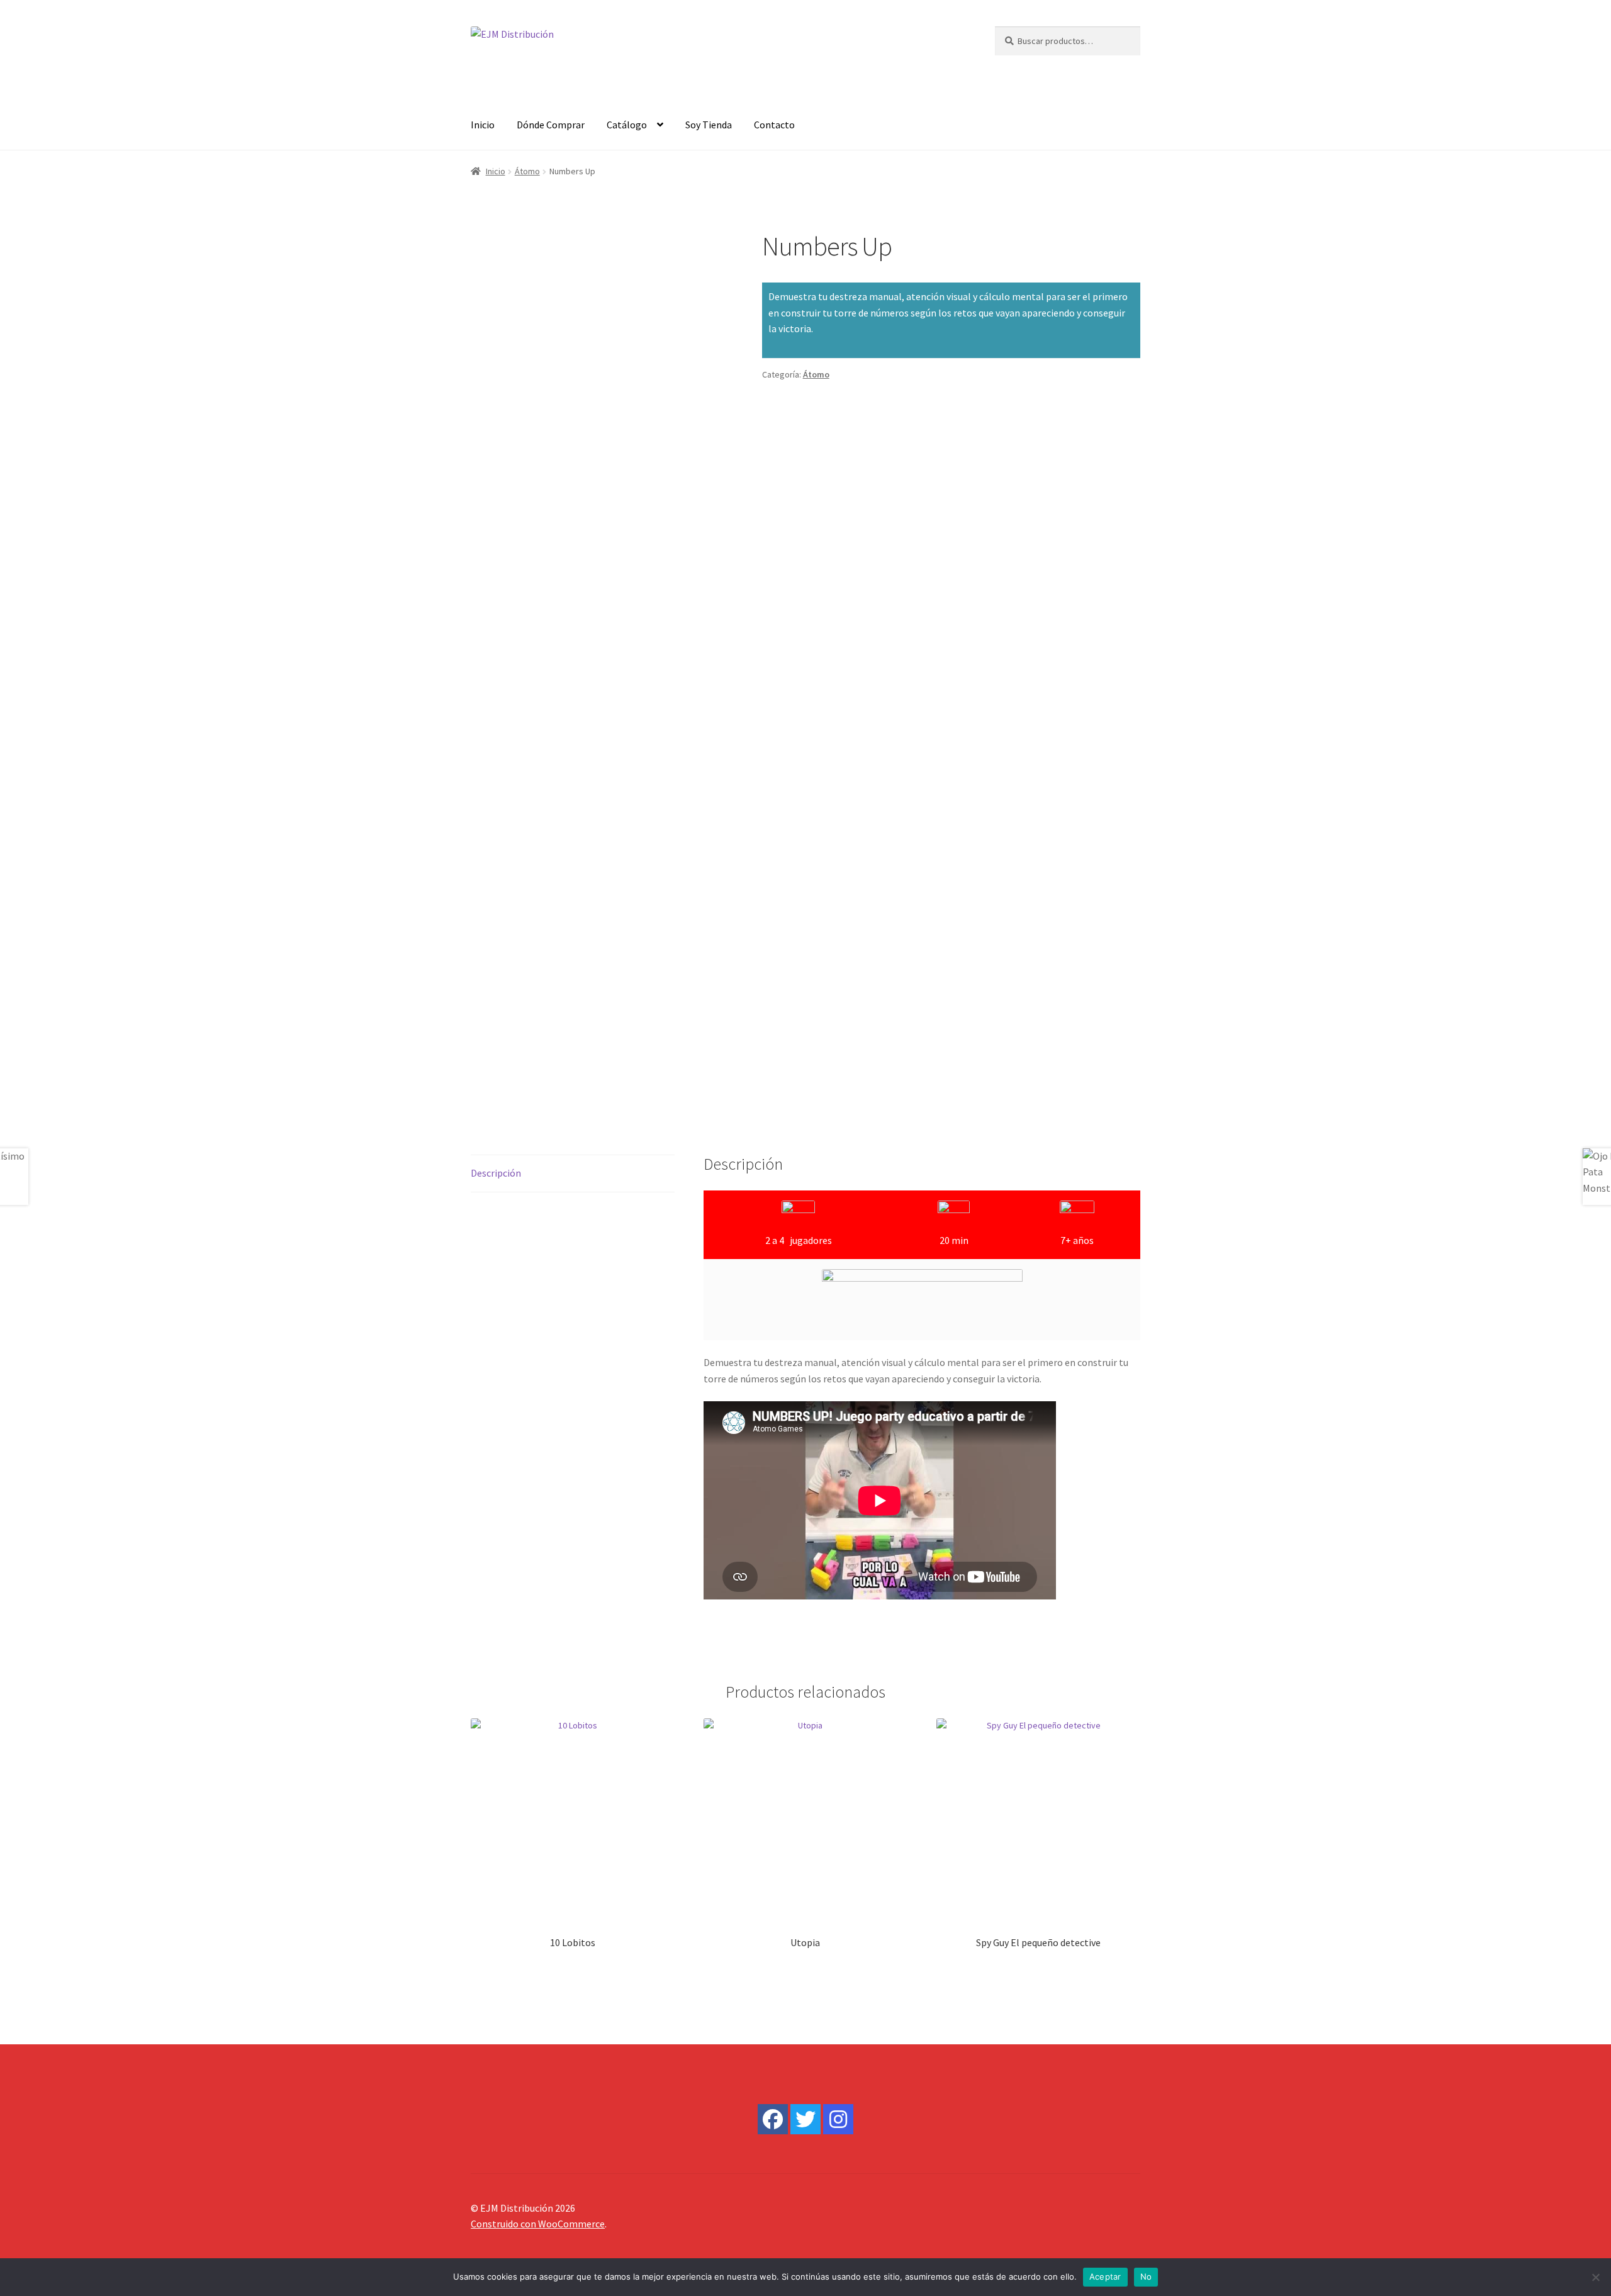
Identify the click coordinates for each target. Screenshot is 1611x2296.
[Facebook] (773, 2119)
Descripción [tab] (496, 1173)
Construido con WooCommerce (538, 2224)
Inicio (483, 125)
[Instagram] (838, 2119)
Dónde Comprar (551, 125)
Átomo (527, 171)
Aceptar (1105, 2276)
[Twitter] (805, 2119)
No (1146, 2276)
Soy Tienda (709, 125)
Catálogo (627, 125)
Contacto (774, 125)
